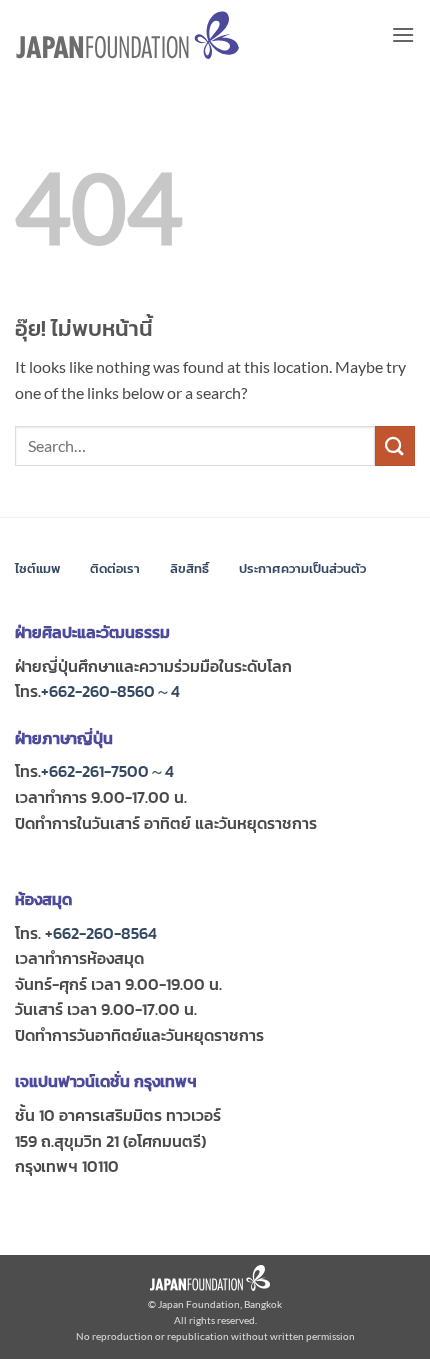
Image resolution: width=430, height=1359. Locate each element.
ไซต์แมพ (37, 568)
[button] (403, 34)
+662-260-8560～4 (110, 691)
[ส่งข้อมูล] (395, 445)
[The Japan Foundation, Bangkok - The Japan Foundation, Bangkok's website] (127, 35)
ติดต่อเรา (115, 568)
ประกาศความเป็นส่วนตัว (302, 568)
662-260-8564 (105, 933)
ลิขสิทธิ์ (189, 568)
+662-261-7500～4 (107, 771)
